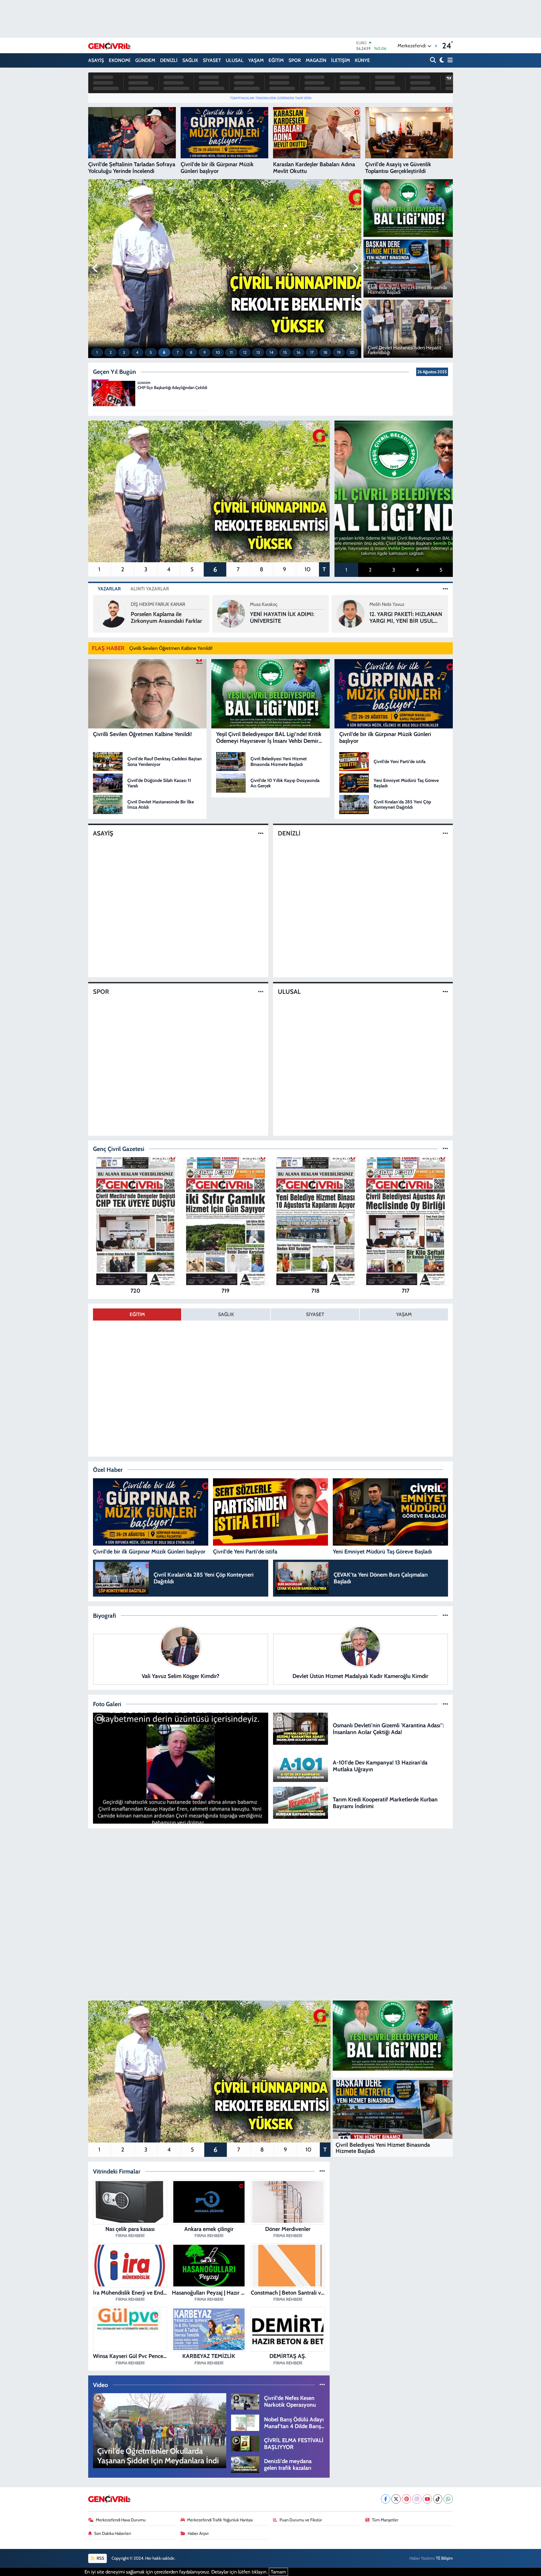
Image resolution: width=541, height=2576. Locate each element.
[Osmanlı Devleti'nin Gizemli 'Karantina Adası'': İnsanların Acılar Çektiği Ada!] (301, 1728)
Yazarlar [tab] (109, 589)
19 (339, 352)
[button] (95, 268)
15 (285, 352)
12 (245, 352)
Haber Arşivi (198, 2533)
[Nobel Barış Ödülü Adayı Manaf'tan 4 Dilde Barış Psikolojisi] (245, 2422)
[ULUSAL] (445, 992)
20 (352, 352)
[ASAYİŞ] (261, 833)
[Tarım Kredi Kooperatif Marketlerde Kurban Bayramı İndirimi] (301, 1802)
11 (231, 352)
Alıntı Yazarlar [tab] (150, 589)
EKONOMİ (120, 60)
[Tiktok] (438, 2499)
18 (325, 352)
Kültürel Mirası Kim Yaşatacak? (393, 617)
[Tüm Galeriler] (445, 1704)
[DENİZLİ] (445, 833)
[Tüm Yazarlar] (445, 589)
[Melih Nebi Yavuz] (231, 613)
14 (271, 352)
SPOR (295, 60)
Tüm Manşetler (385, 2520)
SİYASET (212, 60)
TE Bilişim (444, 2558)
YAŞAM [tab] (404, 1314)
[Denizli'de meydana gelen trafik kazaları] (245, 2464)
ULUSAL (235, 60)
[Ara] (434, 60)
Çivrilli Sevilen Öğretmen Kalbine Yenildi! (171, 648)
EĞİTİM (276, 60)
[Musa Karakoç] (112, 613)
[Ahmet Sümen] (351, 613)
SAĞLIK (190, 60)
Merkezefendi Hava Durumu (121, 2520)
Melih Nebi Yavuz (267, 604)
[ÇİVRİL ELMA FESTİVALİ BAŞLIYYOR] (245, 2443)
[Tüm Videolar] (322, 2385)
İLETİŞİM (341, 60)
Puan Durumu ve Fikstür (301, 2520)
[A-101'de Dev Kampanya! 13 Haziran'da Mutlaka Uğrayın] (301, 1765)
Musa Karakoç (145, 604)
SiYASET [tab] (315, 1314)
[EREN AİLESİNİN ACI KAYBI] (181, 1768)
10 (218, 352)
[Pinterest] (406, 2499)
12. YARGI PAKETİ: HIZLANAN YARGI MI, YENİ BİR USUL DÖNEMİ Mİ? (286, 617)
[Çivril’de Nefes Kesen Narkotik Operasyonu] (245, 2401)
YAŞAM (256, 60)
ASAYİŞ (96, 60)
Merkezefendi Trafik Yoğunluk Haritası (220, 2520)
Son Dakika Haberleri (113, 2533)
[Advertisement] (270, 1873)
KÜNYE (362, 60)
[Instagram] (417, 2499)
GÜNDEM (145, 60)
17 (312, 352)
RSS (100, 2558)
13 (258, 352)
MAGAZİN (316, 60)
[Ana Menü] (449, 60)
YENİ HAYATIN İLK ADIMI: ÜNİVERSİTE (163, 617)
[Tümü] (445, 1149)
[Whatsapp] (448, 2499)
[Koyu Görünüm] (441, 60)
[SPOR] (261, 992)
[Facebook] (386, 2499)
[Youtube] (427, 2499)
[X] (396, 2499)
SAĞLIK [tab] (226, 1314)
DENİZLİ (169, 60)
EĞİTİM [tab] (137, 1314)
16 (299, 352)
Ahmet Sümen (384, 604)
